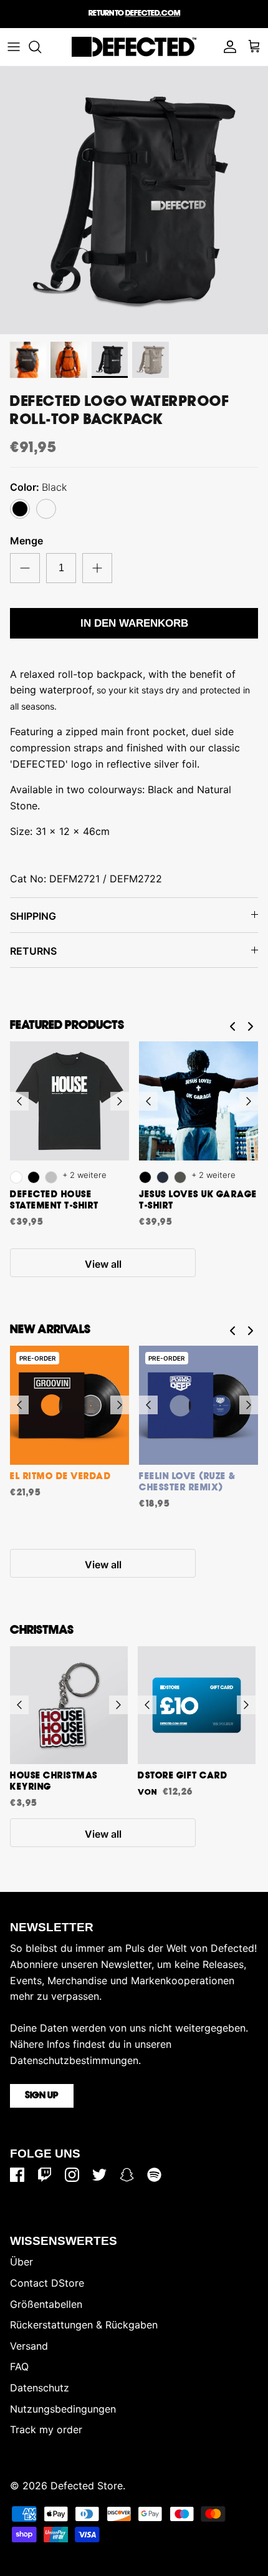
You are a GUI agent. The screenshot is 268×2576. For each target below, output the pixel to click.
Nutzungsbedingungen (63, 2409)
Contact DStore (47, 2283)
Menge (26, 541)
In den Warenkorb (134, 623)
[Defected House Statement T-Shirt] (69, 1101)
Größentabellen (46, 2304)
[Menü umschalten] (14, 47)
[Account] (227, 47)
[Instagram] (72, 2175)
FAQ (19, 2366)
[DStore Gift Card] (197, 1705)
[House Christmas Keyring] (69, 1705)
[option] (134, 200)
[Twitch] (45, 2175)
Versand (29, 2346)
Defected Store (87, 2486)
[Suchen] (41, 47)
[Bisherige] (19, 1101)
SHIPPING (33, 916)
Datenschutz (40, 2388)
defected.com (153, 13)
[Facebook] (17, 2175)
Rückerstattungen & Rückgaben (84, 2325)
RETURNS (33, 951)
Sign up (42, 2096)
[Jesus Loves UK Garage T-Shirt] (199, 1101)
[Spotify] (154, 2175)
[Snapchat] (127, 2175)
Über (22, 2262)
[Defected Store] (134, 47)
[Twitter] (99, 2175)
